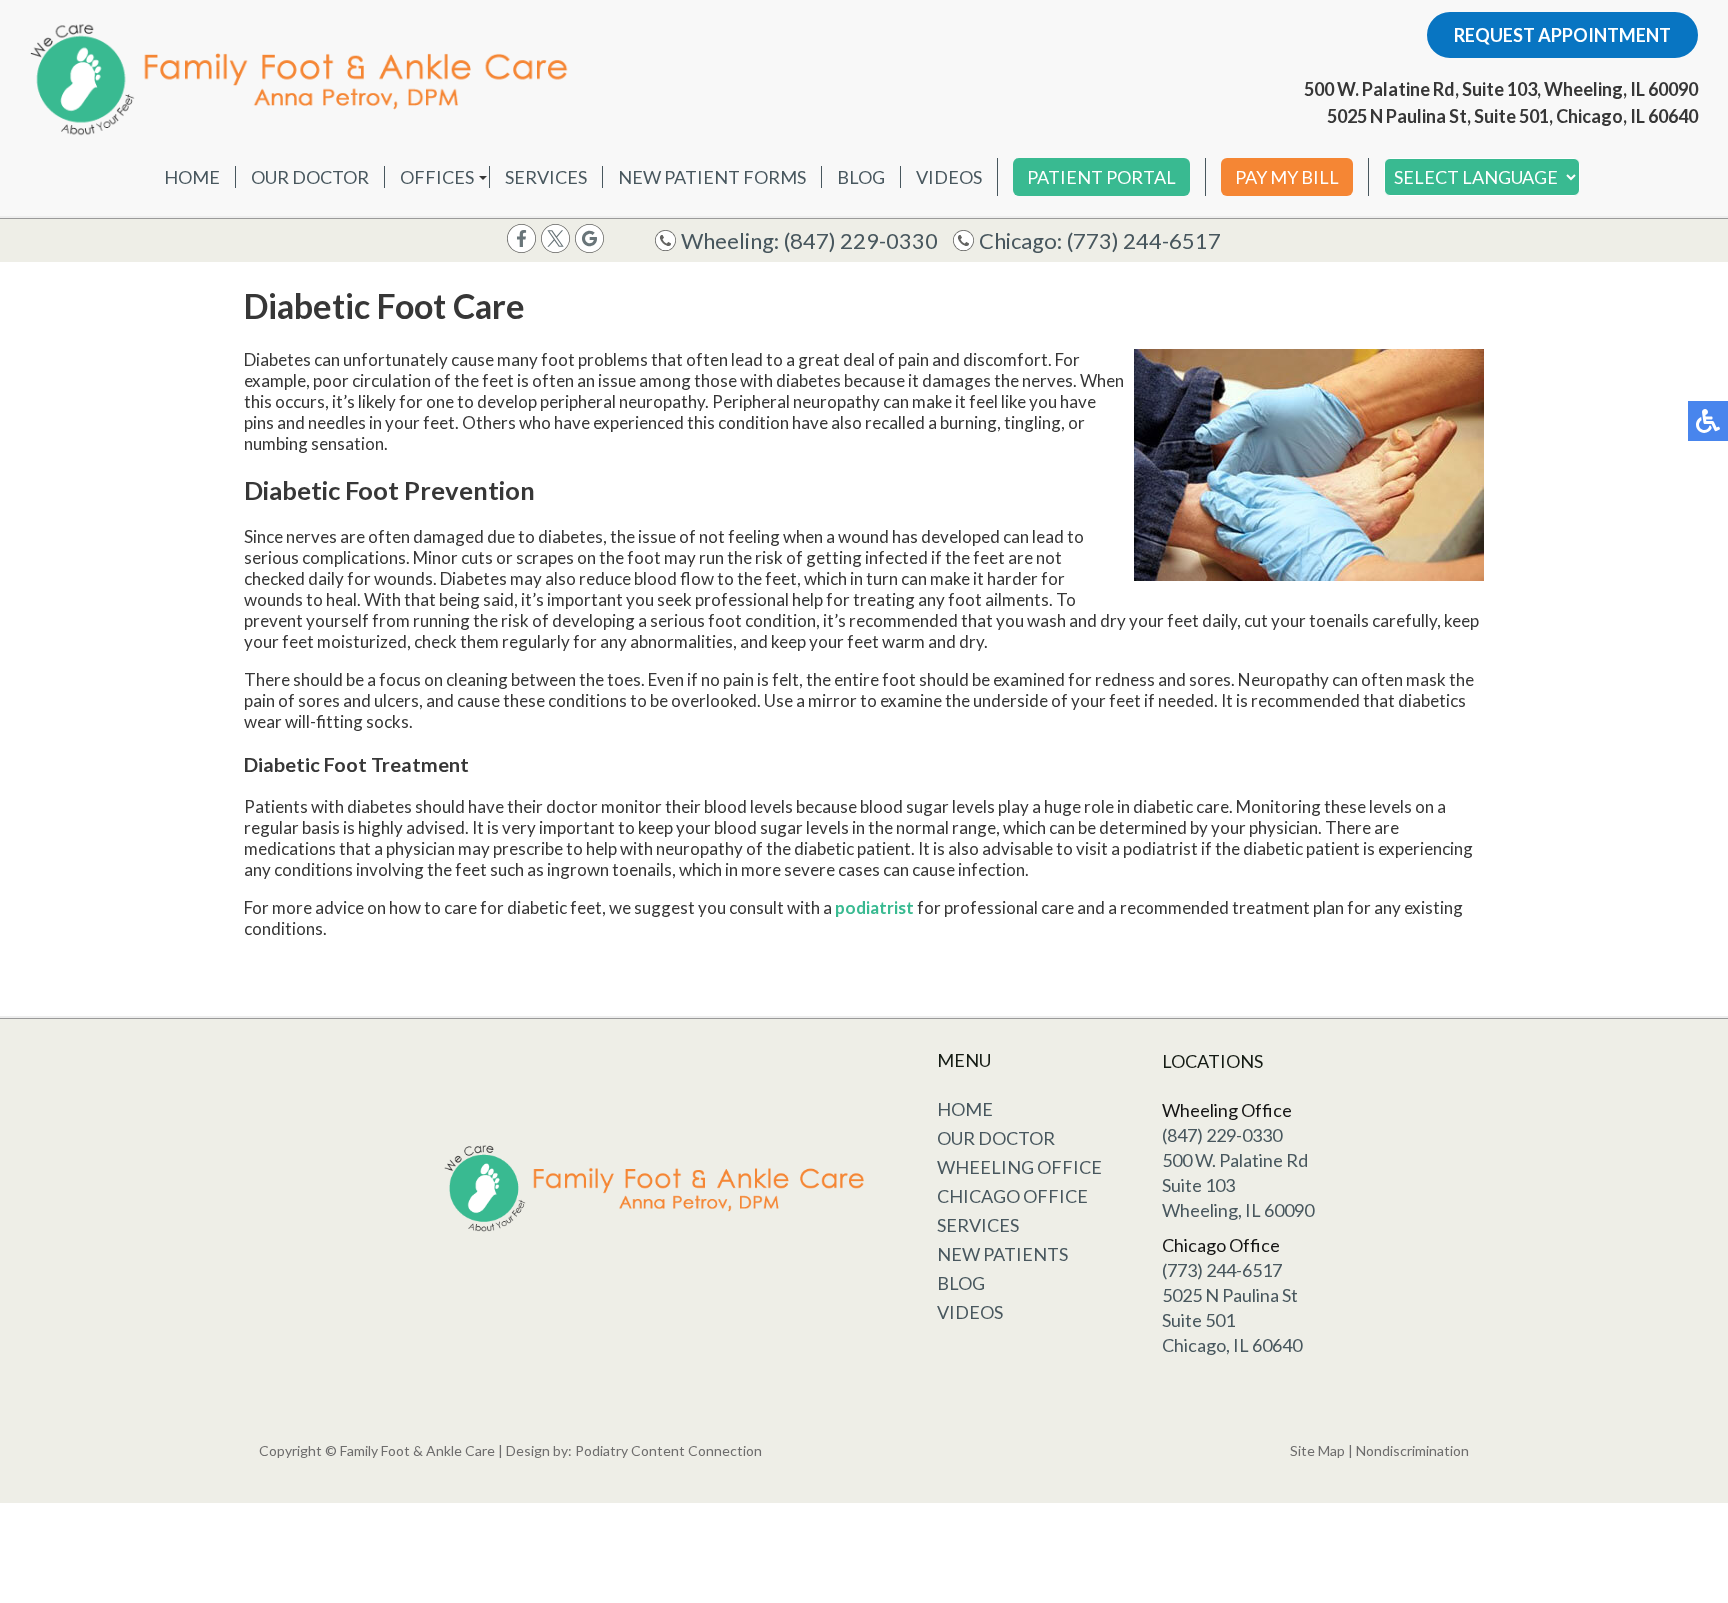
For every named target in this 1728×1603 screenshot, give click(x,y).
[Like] (521, 246)
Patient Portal (1101, 177)
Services (546, 177)
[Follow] (555, 246)
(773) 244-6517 (1144, 240)
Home (192, 177)
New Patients (1002, 1254)
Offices (437, 177)
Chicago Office (1012, 1196)
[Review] (589, 246)
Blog (861, 177)
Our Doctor (310, 177)
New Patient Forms (712, 177)
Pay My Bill (1287, 177)
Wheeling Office (1019, 1167)
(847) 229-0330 (861, 240)
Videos (949, 177)
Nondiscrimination (1412, 1450)
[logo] (305, 79)
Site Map (1317, 1450)
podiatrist (874, 907)
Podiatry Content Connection (668, 1450)
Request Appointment (1562, 35)
